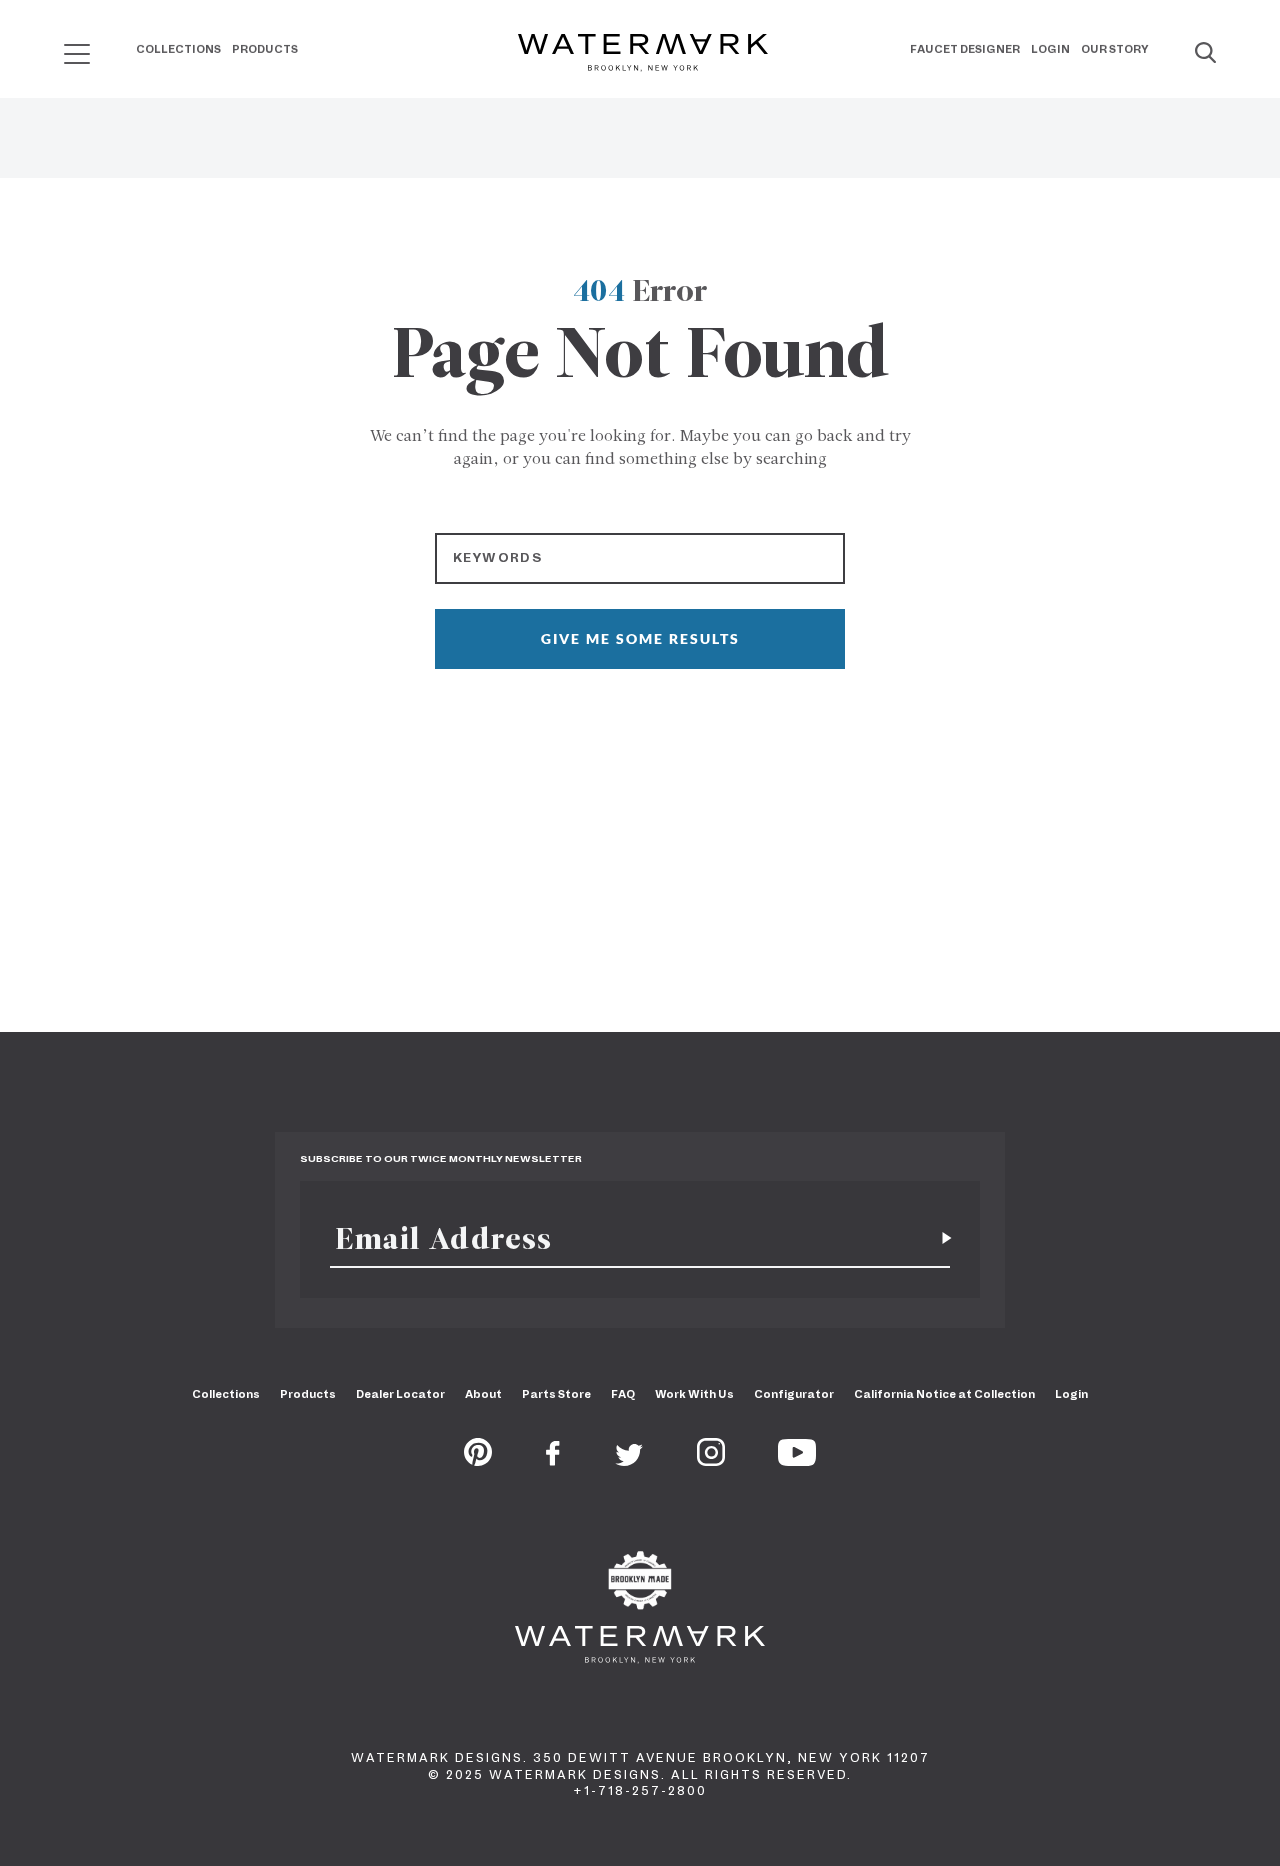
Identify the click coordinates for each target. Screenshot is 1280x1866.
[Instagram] (711, 1460)
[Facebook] (553, 1460)
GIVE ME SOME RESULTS (640, 638)
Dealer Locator (400, 1394)
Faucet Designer (965, 49)
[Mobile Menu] (77, 53)
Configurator (794, 1394)
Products (265, 49)
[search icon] (58, 46)
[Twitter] (629, 1460)
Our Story (1115, 49)
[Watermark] (643, 54)
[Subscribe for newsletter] (939, 1238)
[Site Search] (1205, 54)
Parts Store (556, 1394)
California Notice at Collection (944, 1394)
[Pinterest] (478, 1460)
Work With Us (694, 1394)
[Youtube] (797, 1460)
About (483, 1394)
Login (1050, 49)
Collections (178, 49)
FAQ (623, 1394)
